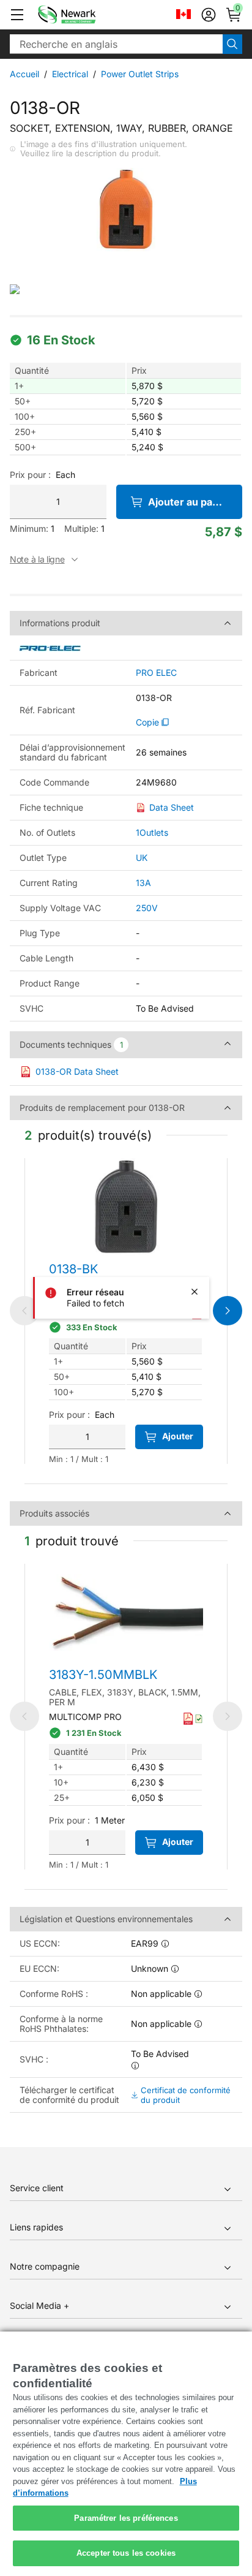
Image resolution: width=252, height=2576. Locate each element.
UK (142, 858)
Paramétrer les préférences (126, 2518)
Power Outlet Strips (140, 74)
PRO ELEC (156, 673)
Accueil (24, 74)
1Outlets (152, 832)
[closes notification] (195, 1292)
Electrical (70, 74)
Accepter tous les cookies (126, 2553)
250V (147, 908)
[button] (17, 15)
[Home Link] (85, 15)
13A (143, 883)
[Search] (232, 44)
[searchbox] (116, 44)
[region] (126, 2454)
